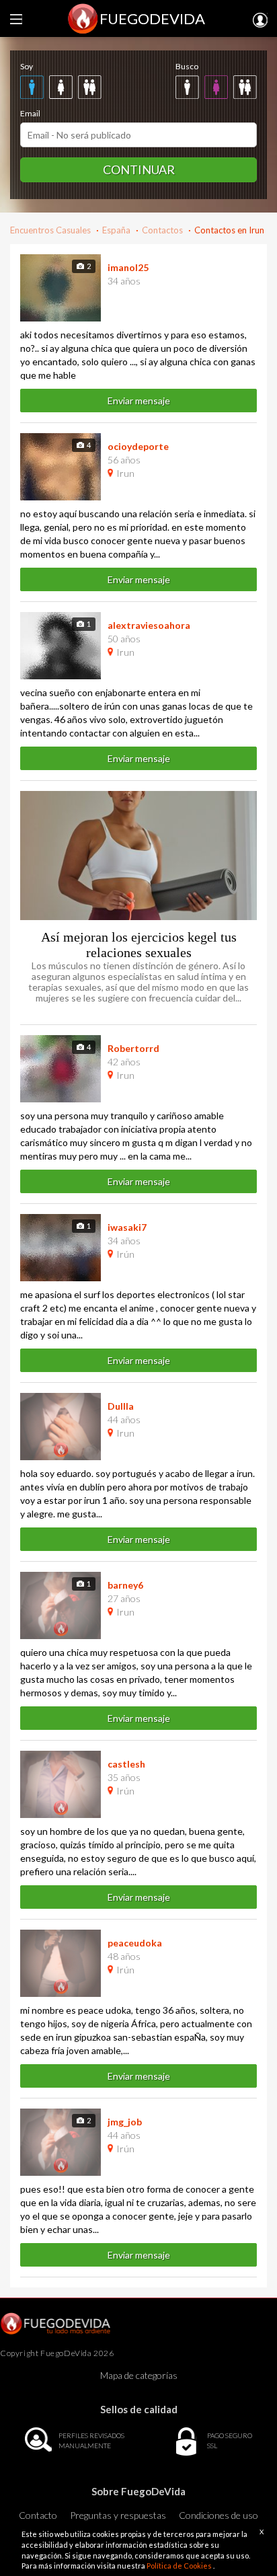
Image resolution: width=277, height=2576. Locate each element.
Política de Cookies (180, 2566)
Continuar (139, 169)
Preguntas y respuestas (118, 2515)
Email (30, 113)
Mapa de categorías (139, 2375)
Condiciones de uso (219, 2515)
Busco (187, 66)
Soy (27, 66)
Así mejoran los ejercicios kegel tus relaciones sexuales (139, 945)
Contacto (38, 2515)
